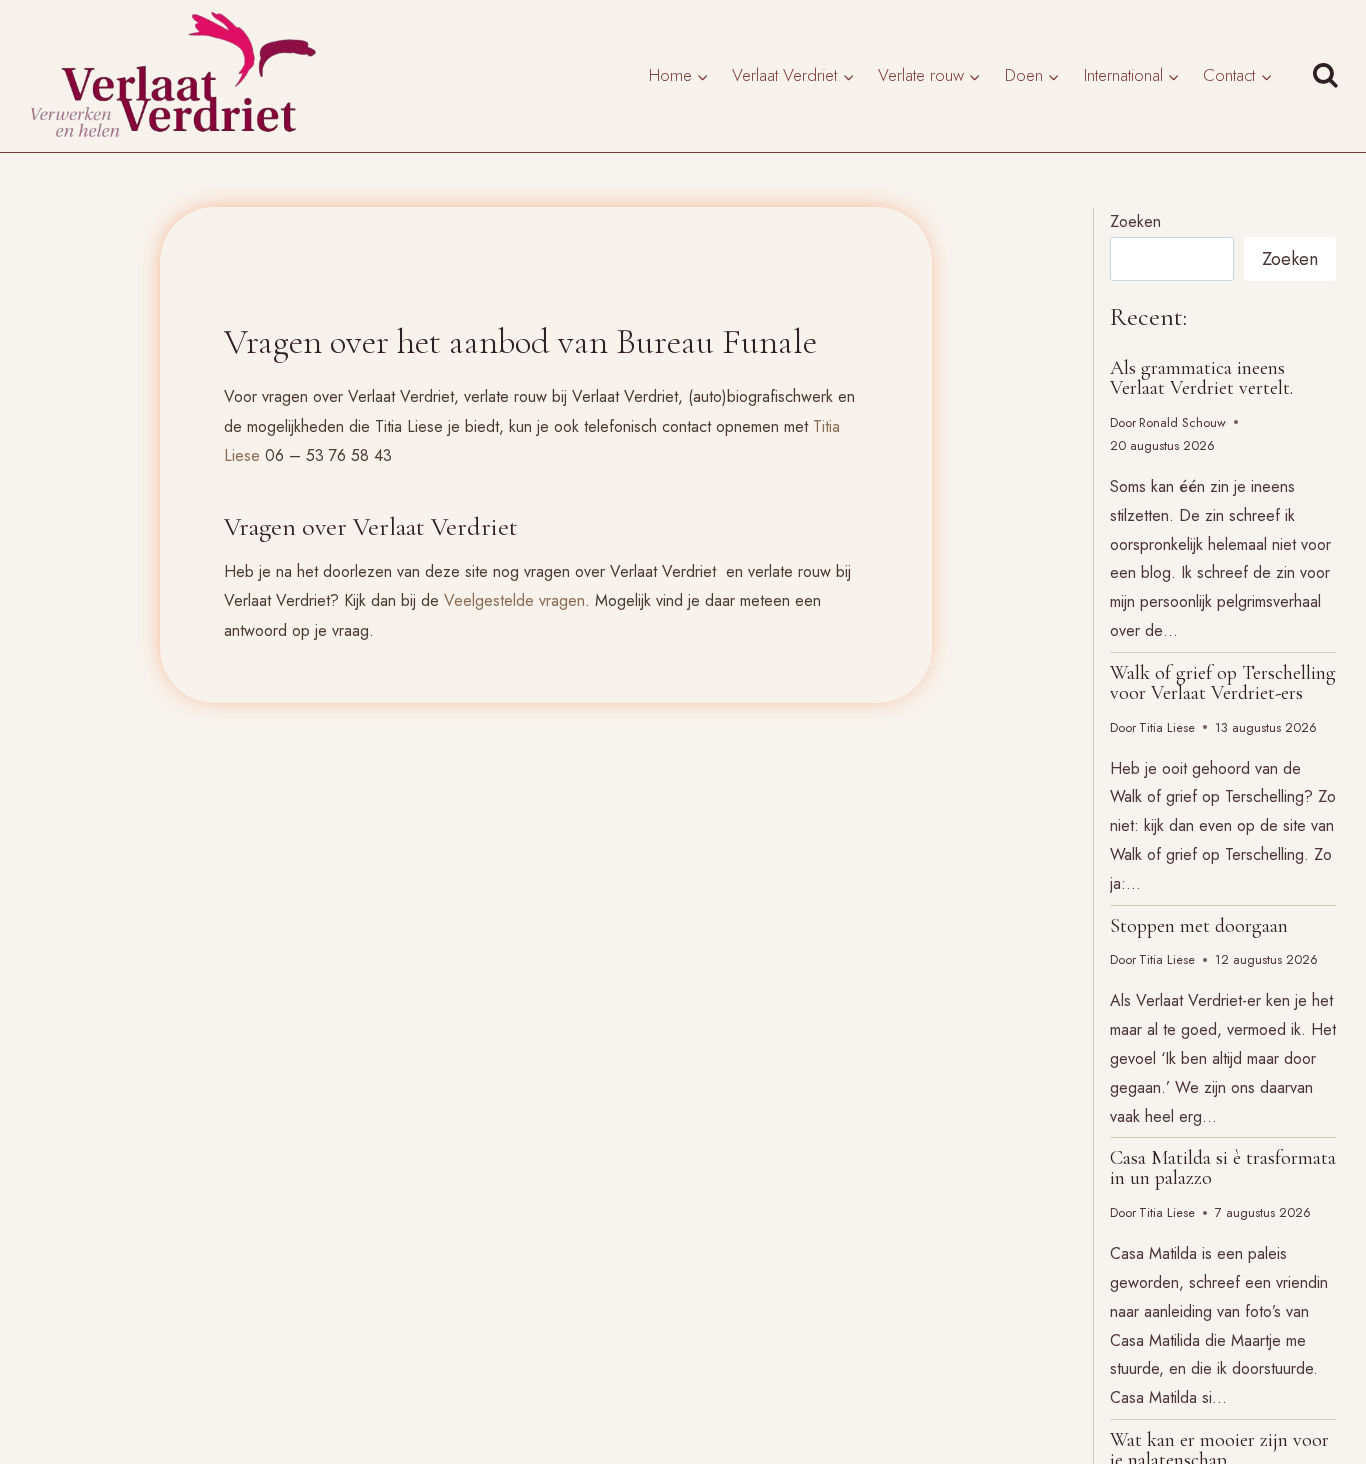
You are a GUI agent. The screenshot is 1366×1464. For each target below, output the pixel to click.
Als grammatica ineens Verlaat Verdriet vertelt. (1201, 378)
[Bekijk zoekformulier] (1330, 76)
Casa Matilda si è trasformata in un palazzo (1223, 1168)
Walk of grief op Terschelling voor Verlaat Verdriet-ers (1223, 683)
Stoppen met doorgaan (1199, 926)
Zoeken (1135, 221)
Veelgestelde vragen (514, 600)
